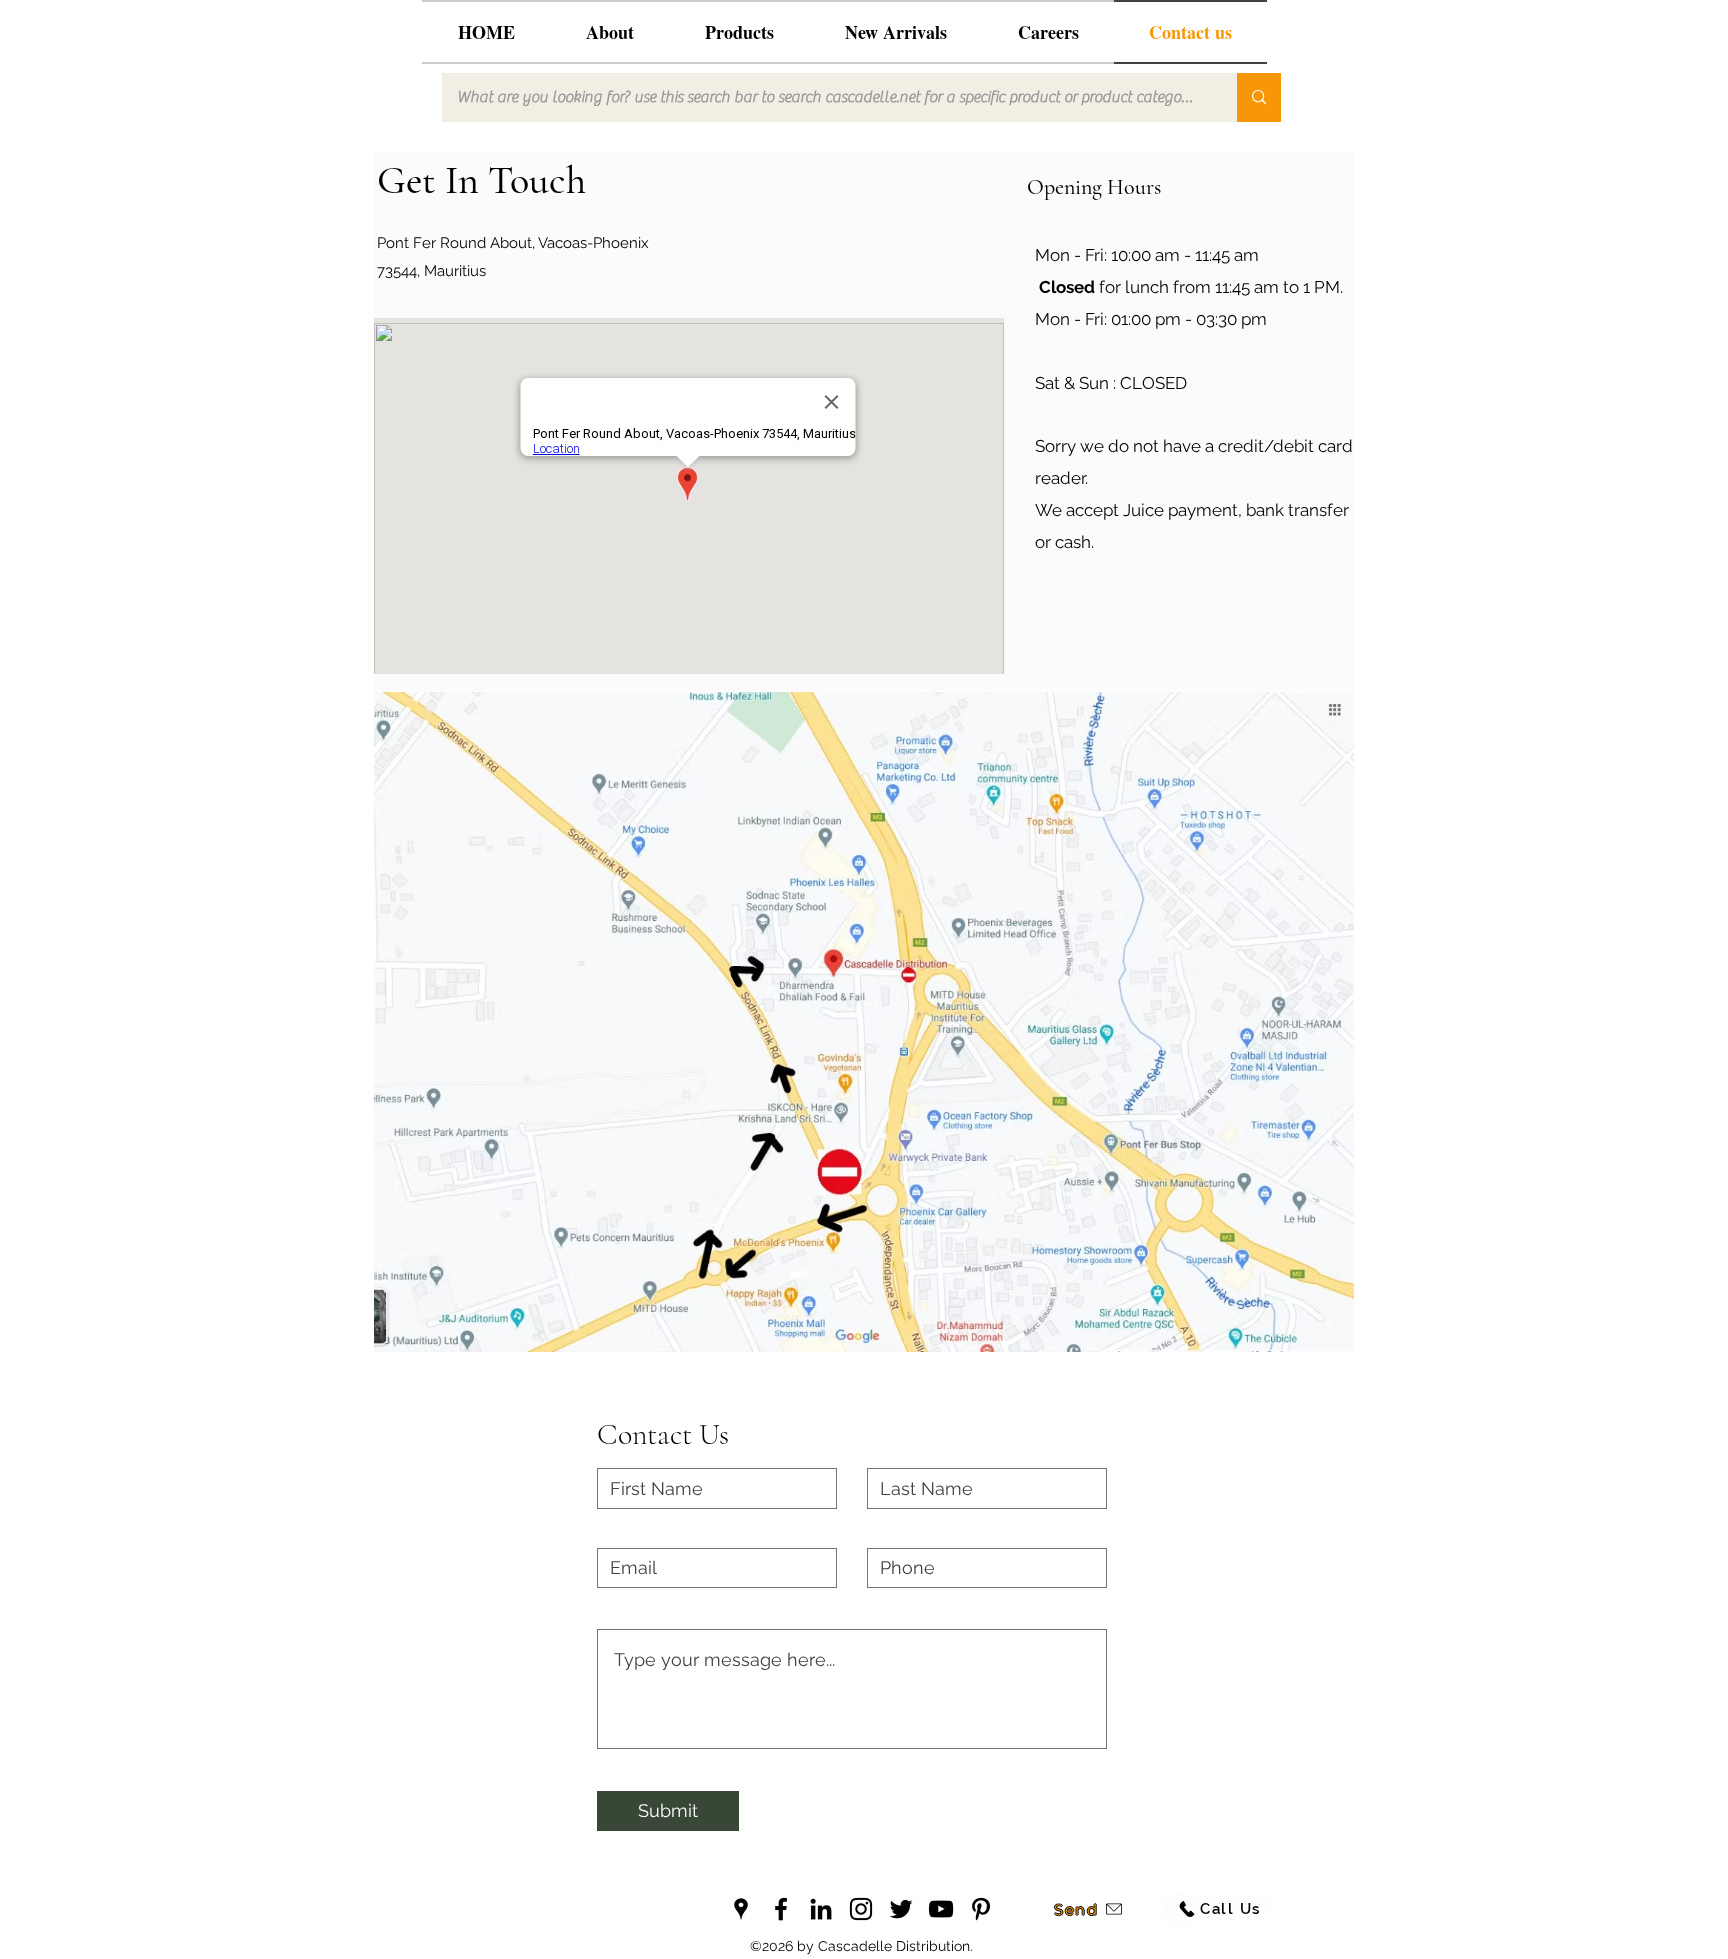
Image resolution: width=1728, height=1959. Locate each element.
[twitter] (901, 1909)
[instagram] (861, 1909)
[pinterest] (981, 1909)
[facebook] (781, 1909)
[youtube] (941, 1909)
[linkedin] (821, 1909)
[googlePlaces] (741, 1909)
